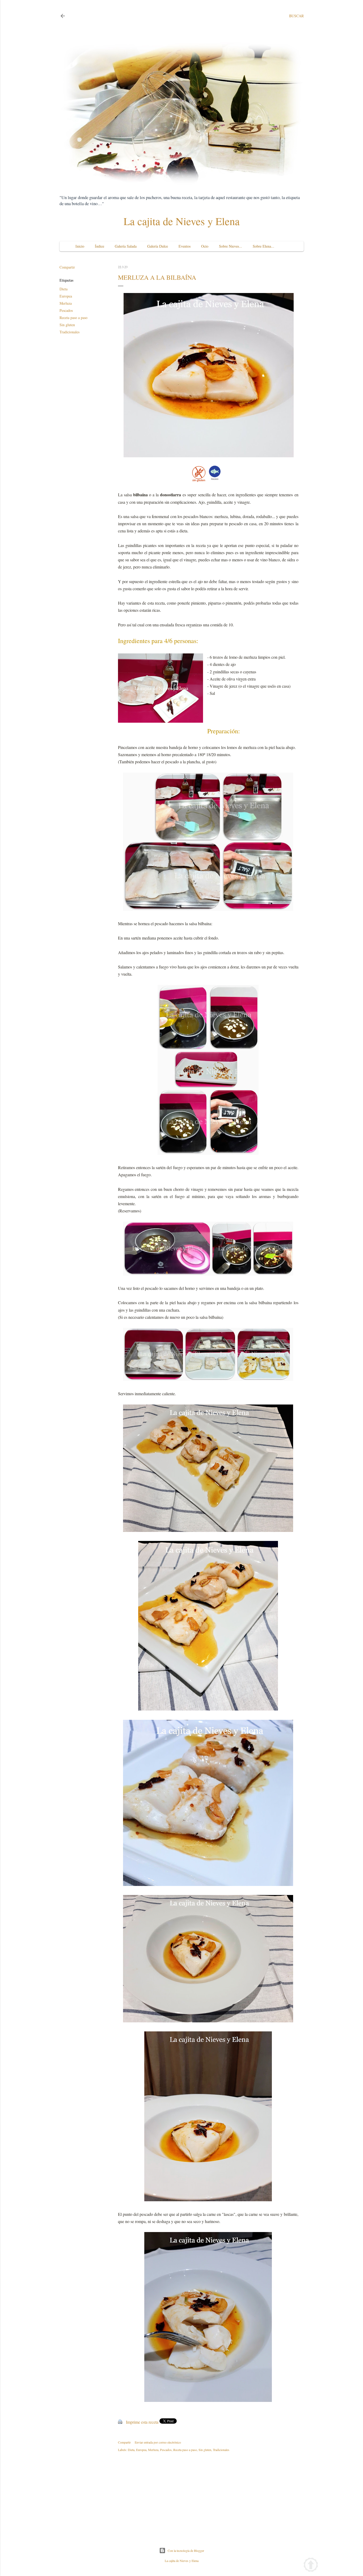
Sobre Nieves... (231, 246)
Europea (66, 296)
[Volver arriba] (311, 2566)
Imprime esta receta (142, 2422)
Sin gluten (67, 325)
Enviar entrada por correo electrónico (158, 2442)
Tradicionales (69, 332)
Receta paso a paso (73, 318)
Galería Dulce (158, 246)
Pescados (66, 310)
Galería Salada (126, 246)
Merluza (66, 303)
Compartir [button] (67, 267)
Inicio (80, 246)
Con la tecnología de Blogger (186, 2551)
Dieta (64, 289)
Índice (100, 246)
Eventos (185, 246)
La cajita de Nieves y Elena (182, 221)
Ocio (205, 246)
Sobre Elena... (263, 246)
